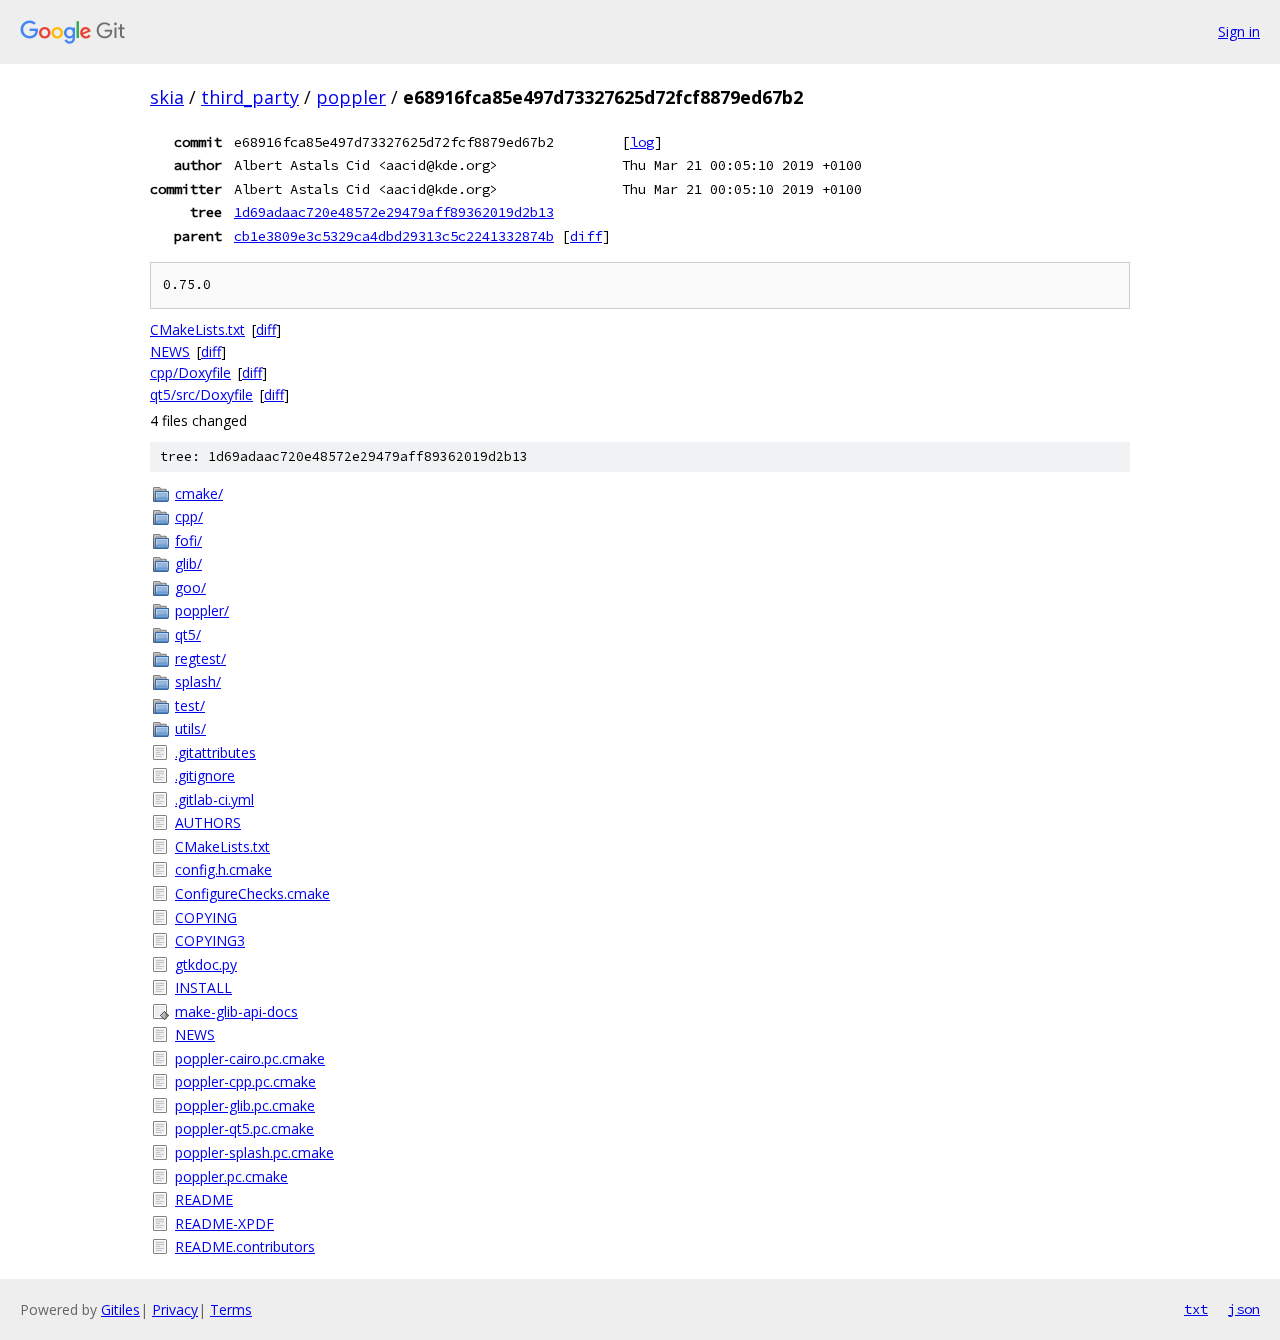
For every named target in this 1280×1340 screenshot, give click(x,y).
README (204, 1199)
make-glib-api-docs (236, 1011)
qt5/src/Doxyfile (201, 394)
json (1244, 1309)
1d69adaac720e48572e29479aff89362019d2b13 (394, 212)
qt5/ (188, 634)
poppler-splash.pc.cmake (254, 1152)
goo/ (190, 587)
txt (1196, 1309)
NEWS (170, 351)
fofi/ (188, 540)
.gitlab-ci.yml (214, 799)
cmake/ (199, 493)
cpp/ (189, 516)
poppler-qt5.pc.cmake (244, 1128)
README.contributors (245, 1246)
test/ (190, 705)
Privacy (175, 1309)
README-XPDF (224, 1223)
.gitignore (205, 775)
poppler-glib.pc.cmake (245, 1105)
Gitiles (120, 1309)
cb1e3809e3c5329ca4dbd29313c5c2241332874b (394, 236)
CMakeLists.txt (197, 329)
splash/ (198, 681)
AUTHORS (208, 822)
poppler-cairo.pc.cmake (250, 1058)
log (642, 142)
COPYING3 (210, 940)
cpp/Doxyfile (190, 372)
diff (586, 236)
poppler (351, 97)
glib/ (188, 563)
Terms (231, 1309)
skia (167, 97)
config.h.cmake (223, 869)
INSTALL (203, 987)
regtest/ (200, 658)
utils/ (190, 728)
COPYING (206, 917)
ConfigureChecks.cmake (252, 893)
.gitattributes (215, 752)
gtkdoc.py (206, 964)
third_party (250, 97)
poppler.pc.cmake (231, 1176)
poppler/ (202, 610)
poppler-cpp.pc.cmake (245, 1081)
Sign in (1239, 31)
